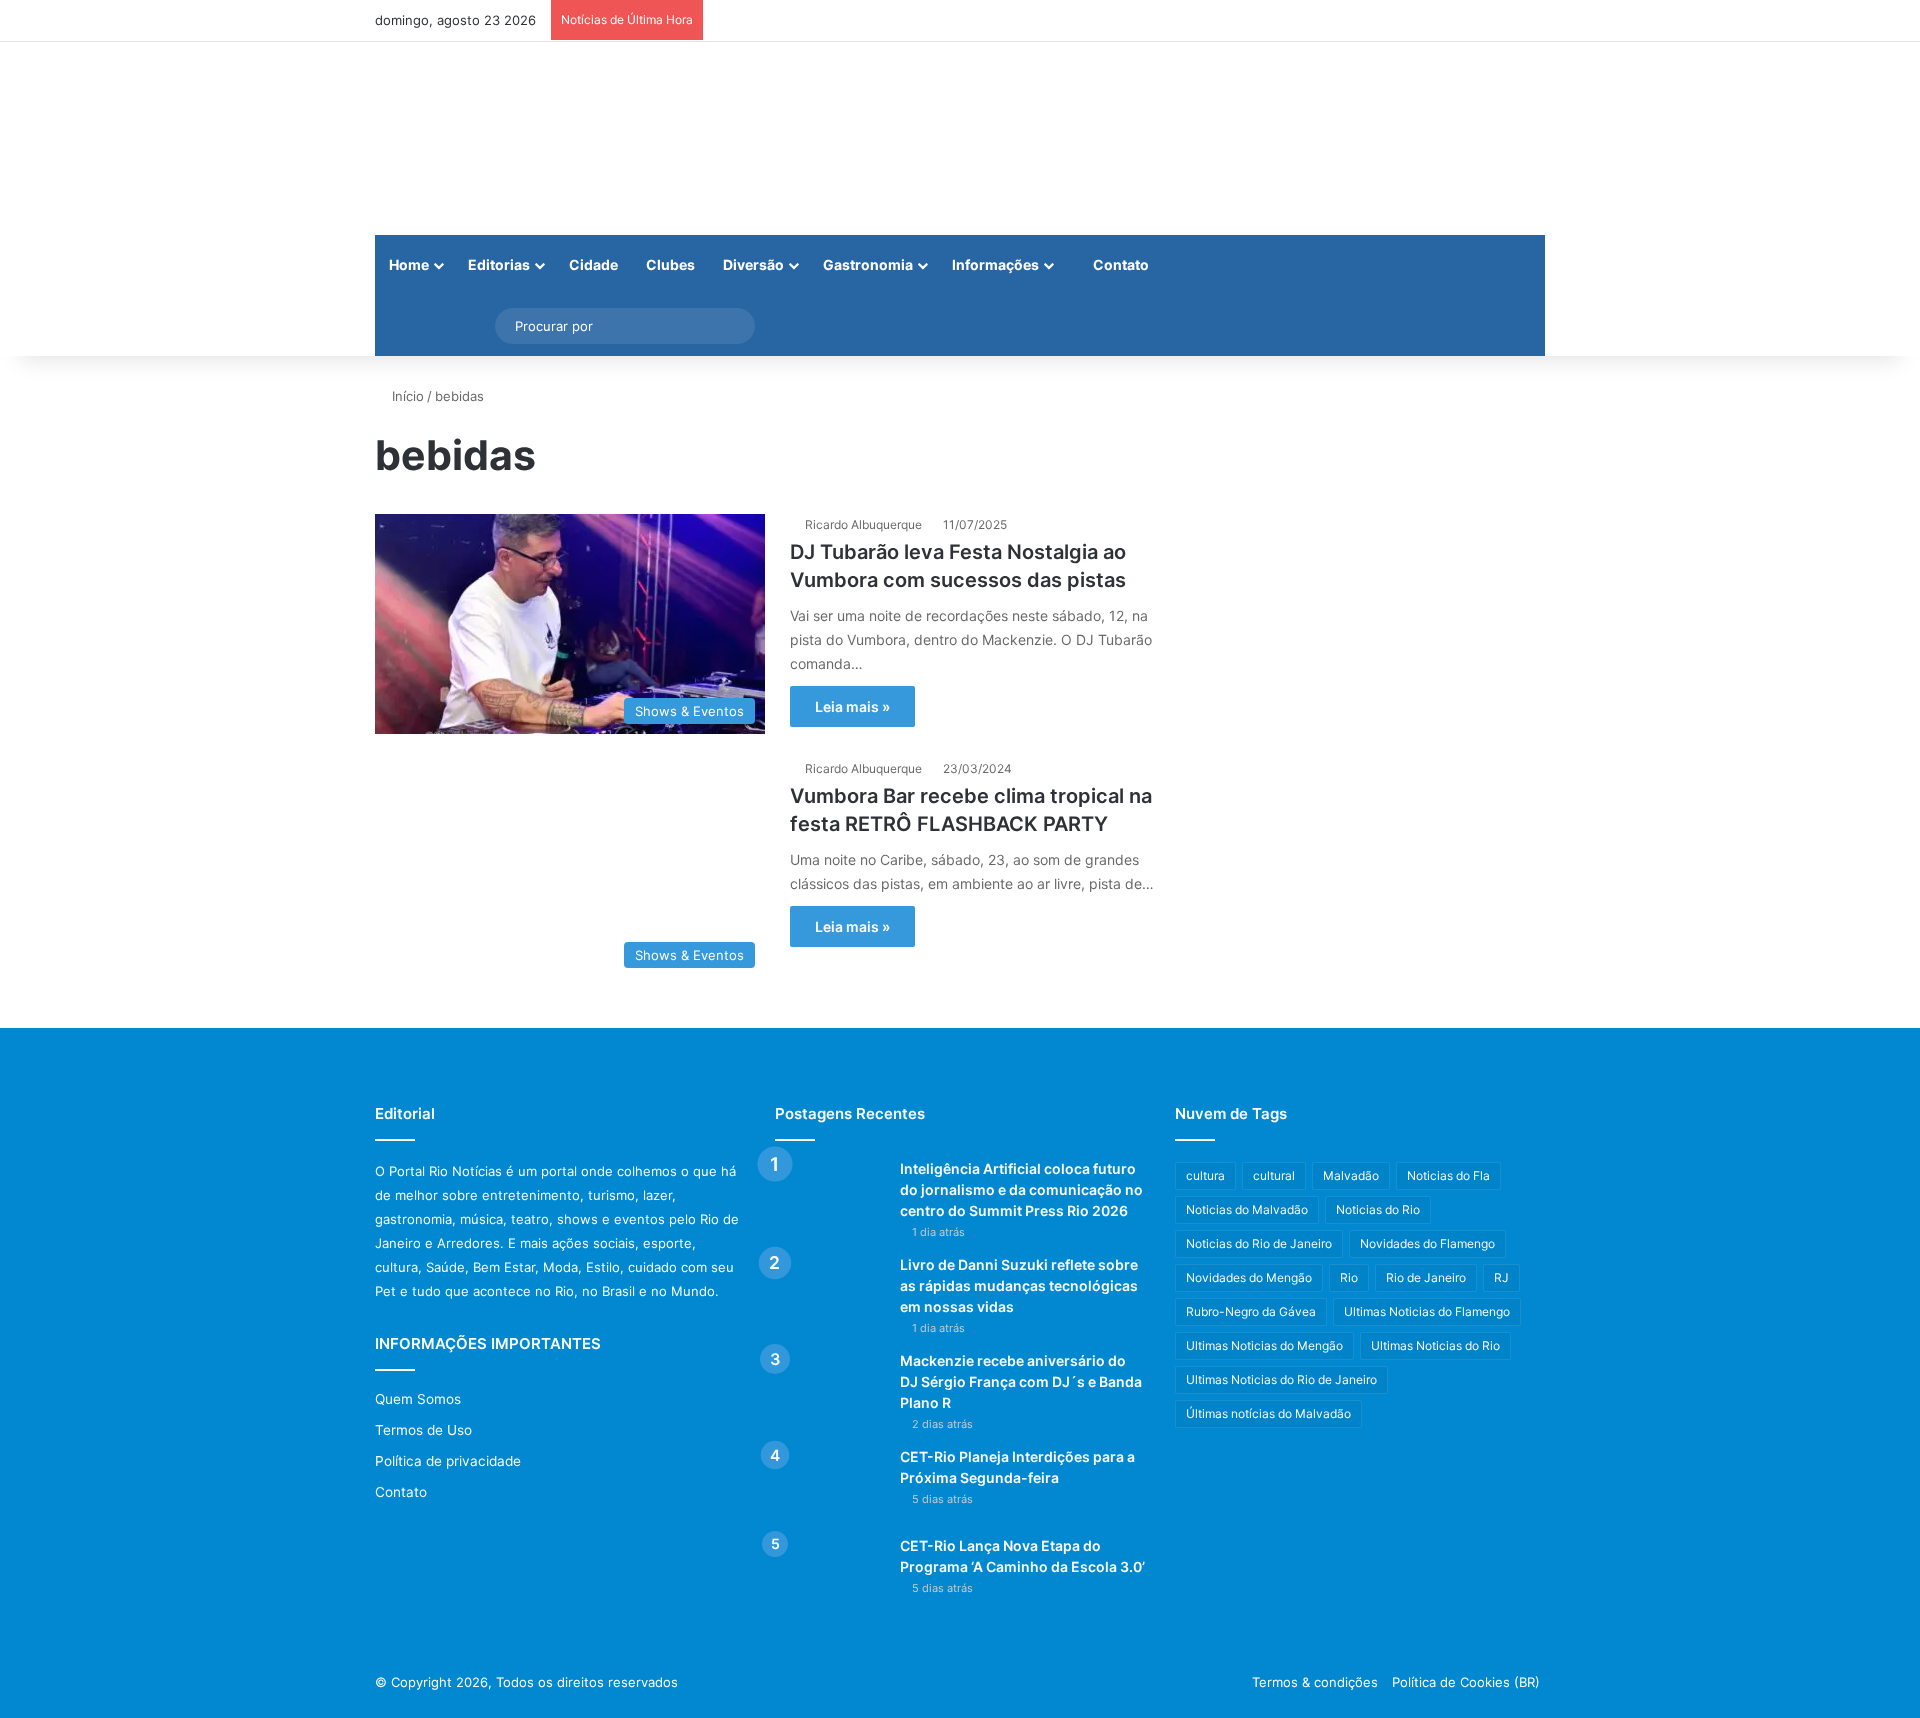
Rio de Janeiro (1426, 1277)
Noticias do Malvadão (1247, 1209)
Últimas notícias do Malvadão (1268, 1413)
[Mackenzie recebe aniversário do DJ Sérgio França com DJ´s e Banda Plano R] (830, 1388)
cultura (1205, 1175)
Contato (1119, 264)
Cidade (593, 264)
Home (409, 264)
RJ (1501, 1277)
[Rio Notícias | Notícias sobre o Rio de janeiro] (500, 138)
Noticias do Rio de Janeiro (1259, 1243)
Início (406, 396)
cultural (1274, 1175)
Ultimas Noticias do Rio (1435, 1345)
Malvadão (1351, 1175)
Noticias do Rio (1378, 1209)
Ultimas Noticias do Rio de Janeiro (1281, 1379)
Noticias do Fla (1448, 1175)
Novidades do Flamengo (1427, 1243)
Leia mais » (852, 706)
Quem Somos (418, 1399)
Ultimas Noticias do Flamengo (1427, 1311)
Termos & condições (1315, 1682)
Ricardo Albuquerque (863, 524)
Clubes (670, 264)
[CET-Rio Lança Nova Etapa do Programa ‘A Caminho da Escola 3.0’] (830, 1573)
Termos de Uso (423, 1430)
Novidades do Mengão (1249, 1277)
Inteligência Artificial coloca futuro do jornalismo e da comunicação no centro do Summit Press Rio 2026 (1021, 1189)
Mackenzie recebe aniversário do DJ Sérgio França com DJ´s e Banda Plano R (1021, 1381)
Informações (995, 264)
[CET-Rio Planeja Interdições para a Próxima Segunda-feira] (830, 1484)
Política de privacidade (448, 1461)
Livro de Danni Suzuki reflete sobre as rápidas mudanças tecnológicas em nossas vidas (1019, 1285)
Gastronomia (868, 264)
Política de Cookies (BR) (1466, 1682)
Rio (1349, 1277)
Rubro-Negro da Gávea (1251, 1311)
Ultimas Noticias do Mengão (1264, 1345)
